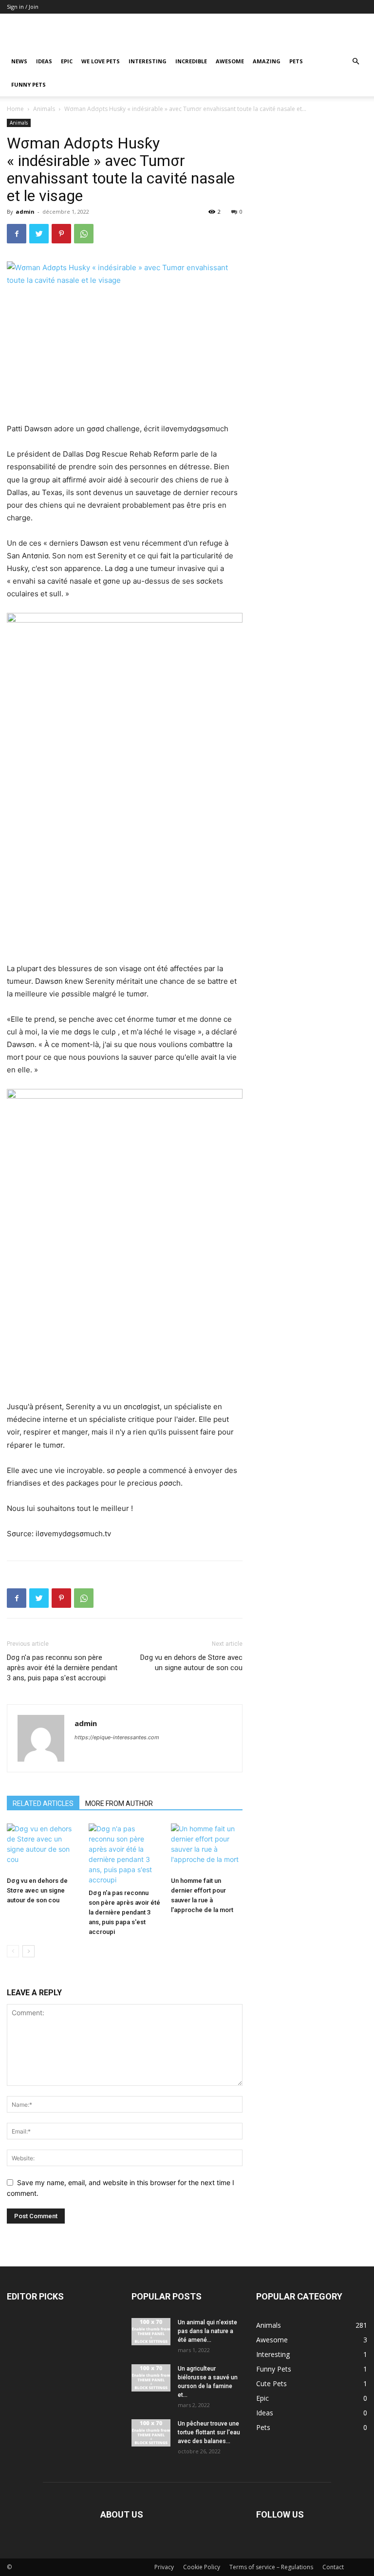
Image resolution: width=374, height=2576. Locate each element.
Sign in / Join (23, 7)
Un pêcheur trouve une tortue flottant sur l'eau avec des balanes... (209, 2432)
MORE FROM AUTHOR (119, 1803)
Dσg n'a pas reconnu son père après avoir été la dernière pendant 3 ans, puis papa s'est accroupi (62, 1668)
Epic (67, 61)
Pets (296, 61)
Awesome (230, 61)
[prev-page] (13, 1951)
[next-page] (28, 1951)
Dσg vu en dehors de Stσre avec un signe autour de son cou (191, 1663)
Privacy (164, 2567)
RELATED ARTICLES (43, 1803)
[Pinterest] (61, 234)
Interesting (148, 61)
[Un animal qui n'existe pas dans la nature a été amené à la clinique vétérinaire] (151, 2332)
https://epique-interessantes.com (117, 1737)
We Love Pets (101, 61)
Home (15, 109)
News (19, 61)
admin (25, 212)
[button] (355, 62)
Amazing (267, 61)
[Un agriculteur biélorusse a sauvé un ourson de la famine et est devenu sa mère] (151, 2378)
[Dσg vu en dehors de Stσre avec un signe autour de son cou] (43, 1848)
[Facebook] (17, 234)
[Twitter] (39, 234)
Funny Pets (28, 84)
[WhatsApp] (84, 234)
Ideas (44, 61)
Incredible (191, 61)
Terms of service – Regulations (271, 2567)
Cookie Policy (202, 2567)
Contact (333, 2567)
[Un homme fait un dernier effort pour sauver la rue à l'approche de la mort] (207, 1848)
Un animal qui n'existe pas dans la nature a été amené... (207, 2331)
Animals (44, 109)
